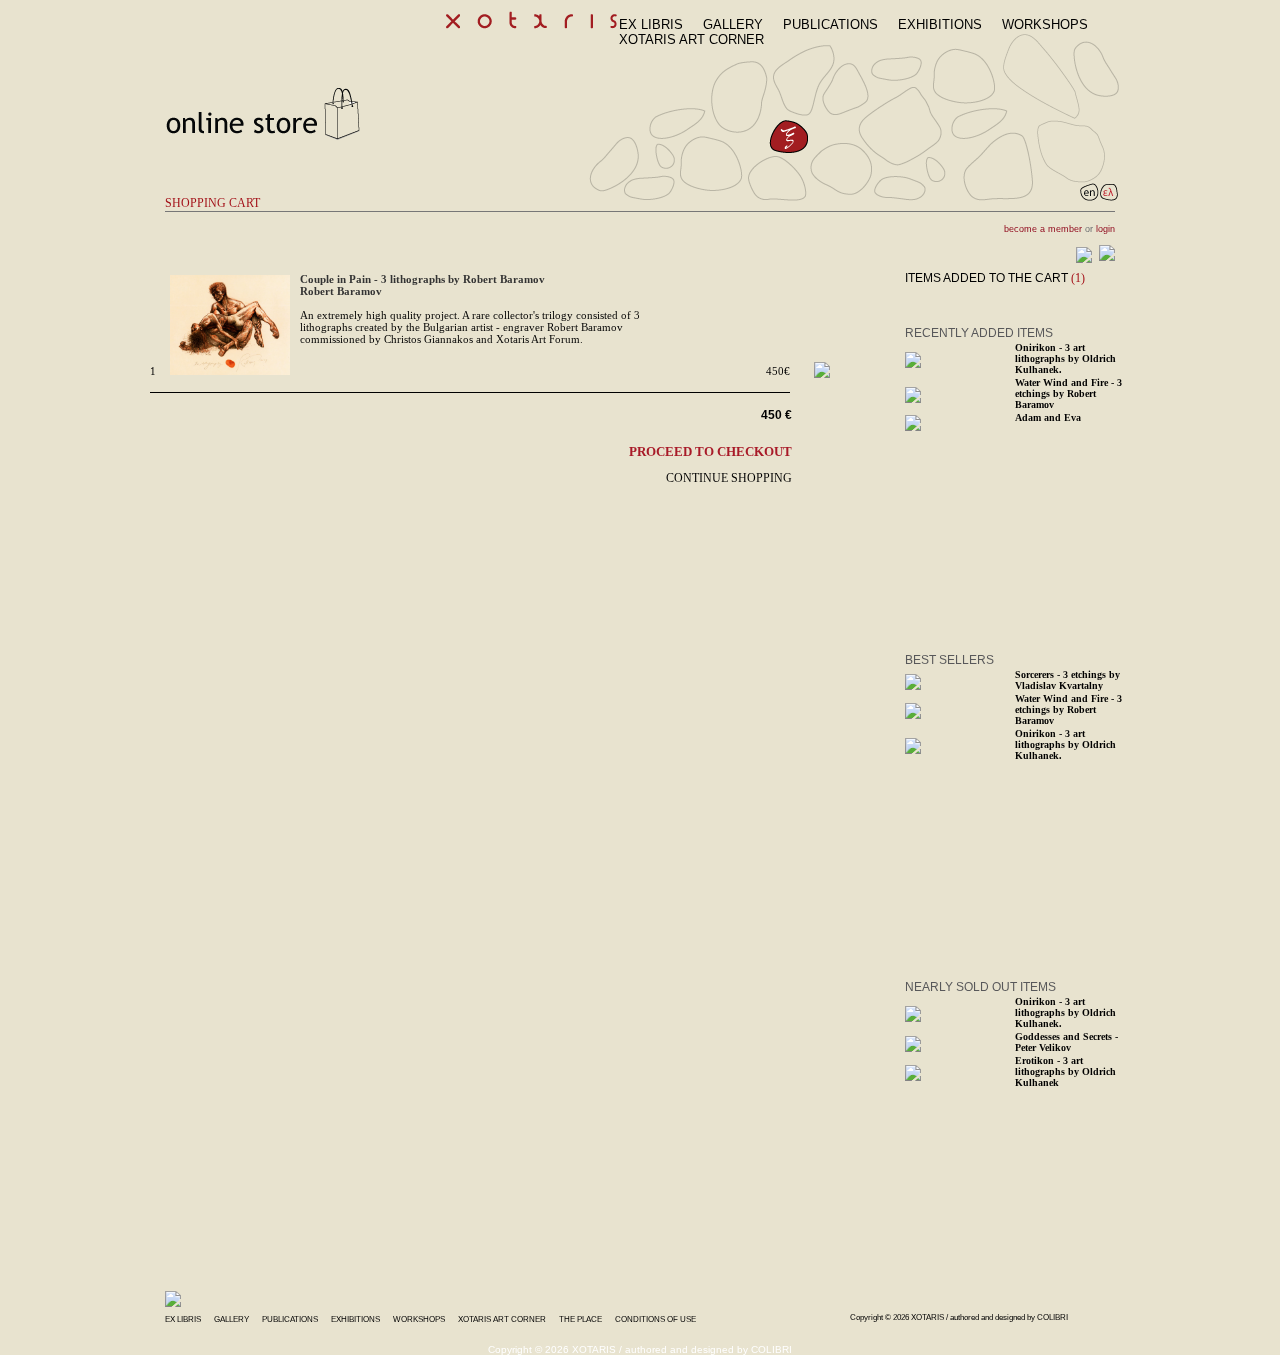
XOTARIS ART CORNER (691, 39)
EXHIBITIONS (940, 24)
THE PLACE (580, 1319)
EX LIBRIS (651, 24)
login (1105, 229)
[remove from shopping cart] (822, 374)
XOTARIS (927, 1317)
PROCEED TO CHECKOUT (710, 451)
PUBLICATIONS (830, 24)
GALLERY (733, 24)
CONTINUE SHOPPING (729, 478)
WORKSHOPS (1045, 24)
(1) (1078, 278)
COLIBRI (1052, 1317)
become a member (1043, 229)
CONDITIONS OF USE (655, 1319)
